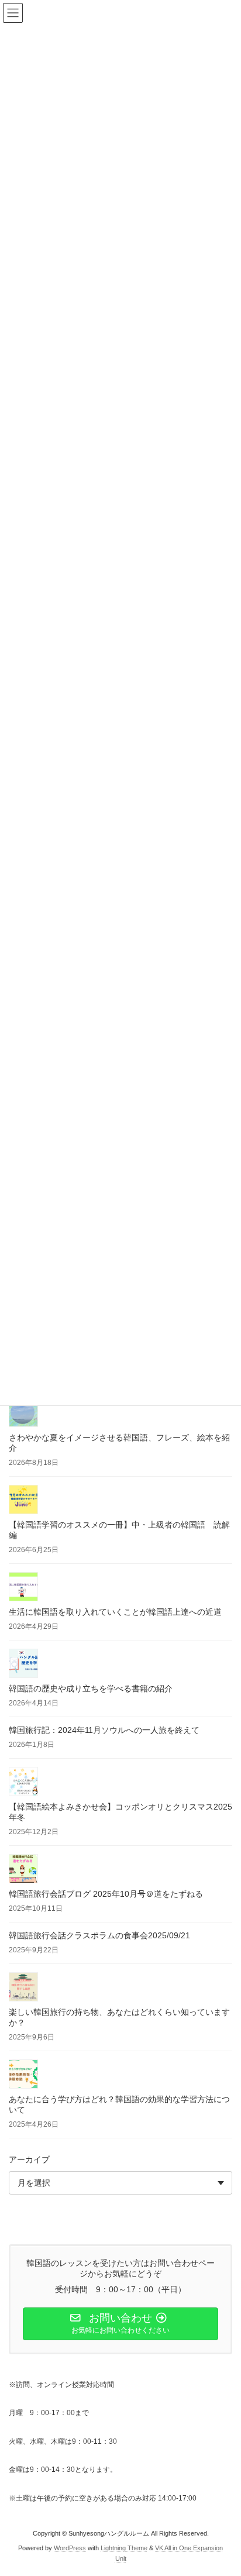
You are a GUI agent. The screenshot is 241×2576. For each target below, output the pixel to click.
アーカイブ (29, 2159)
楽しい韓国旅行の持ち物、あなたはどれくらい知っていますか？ (119, 2017)
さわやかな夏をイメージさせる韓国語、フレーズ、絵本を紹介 (119, 1443)
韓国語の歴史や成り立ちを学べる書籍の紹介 (91, 1688)
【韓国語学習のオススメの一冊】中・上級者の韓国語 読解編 (119, 1530)
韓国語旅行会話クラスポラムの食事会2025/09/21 (99, 1935)
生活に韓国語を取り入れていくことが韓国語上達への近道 (115, 1612)
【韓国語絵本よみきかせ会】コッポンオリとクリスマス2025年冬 (120, 1812)
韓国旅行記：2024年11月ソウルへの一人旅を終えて (104, 1730)
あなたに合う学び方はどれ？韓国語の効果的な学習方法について (119, 2104)
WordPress (70, 2548)
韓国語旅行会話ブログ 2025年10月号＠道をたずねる (106, 1894)
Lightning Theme (124, 2548)
